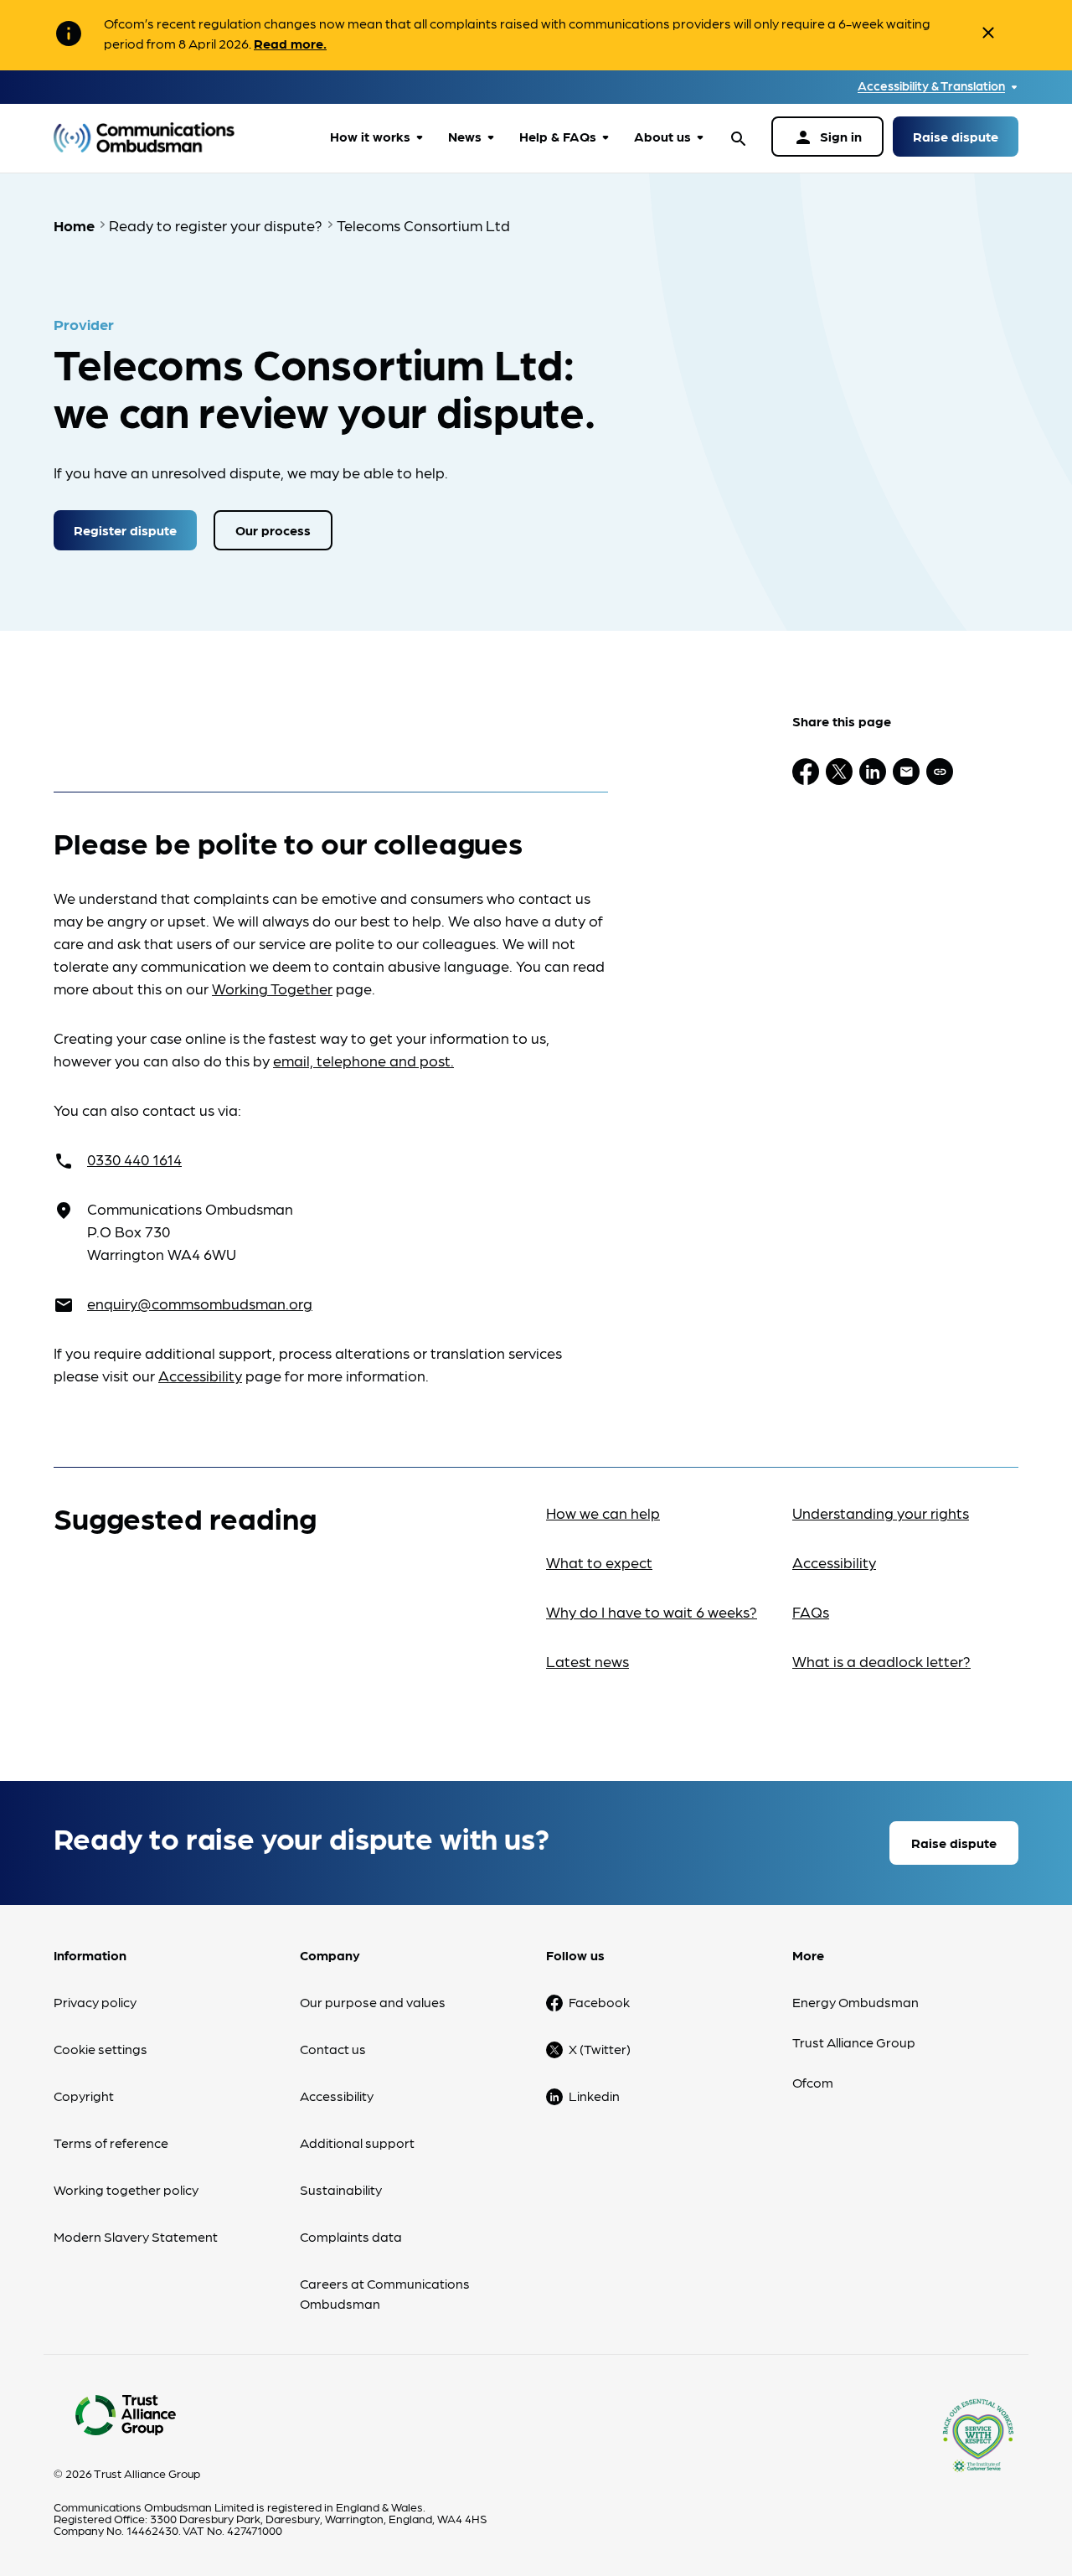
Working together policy (126, 2189)
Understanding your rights (881, 1513)
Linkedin (594, 2096)
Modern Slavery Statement (136, 2236)
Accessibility (200, 1375)
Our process (273, 530)
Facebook (599, 2002)
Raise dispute (956, 136)
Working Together (272, 988)
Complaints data (351, 2236)
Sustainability (341, 2189)
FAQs (811, 1611)
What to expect (599, 1562)
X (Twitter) (600, 2049)
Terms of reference (111, 2142)
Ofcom (813, 2082)
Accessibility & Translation (931, 86)
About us (662, 136)
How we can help (603, 1513)
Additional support (357, 2142)
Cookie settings (100, 2049)
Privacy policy (95, 2002)
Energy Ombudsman (856, 2002)
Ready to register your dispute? (216, 225)
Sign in (827, 137)
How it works (370, 136)
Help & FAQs (558, 136)
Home (74, 225)
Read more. (290, 43)
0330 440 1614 (134, 1159)
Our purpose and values (373, 2002)
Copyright (84, 2096)
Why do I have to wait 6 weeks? (652, 1611)
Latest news (588, 1661)
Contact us (333, 2049)
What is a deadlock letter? (881, 1661)
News (465, 136)
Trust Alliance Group (854, 2042)
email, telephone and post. (363, 1060)
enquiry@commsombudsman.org (200, 1303)
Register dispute (125, 530)
